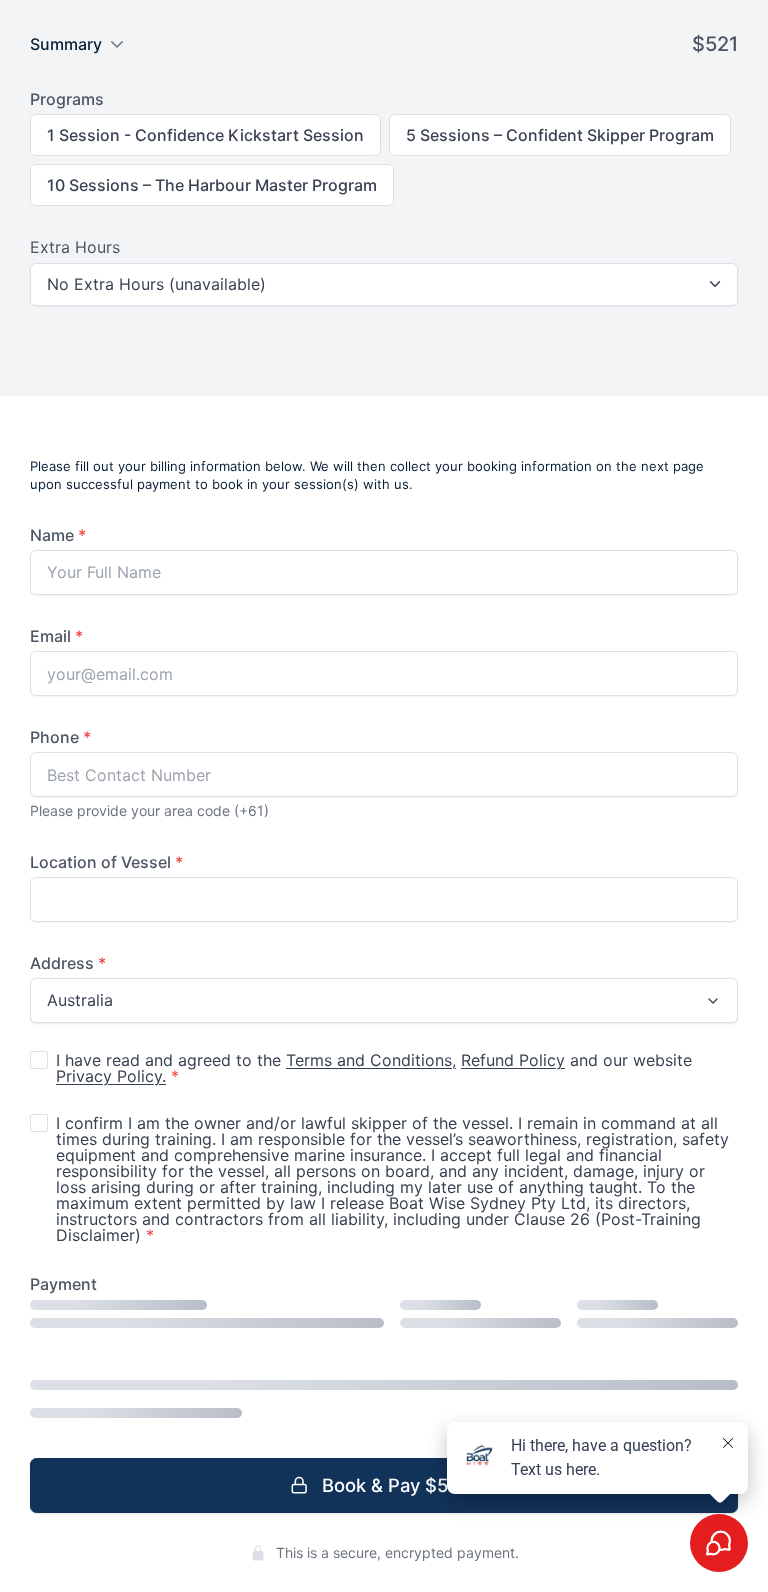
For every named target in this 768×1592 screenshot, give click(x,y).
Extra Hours (75, 247)
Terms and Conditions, (371, 1060)
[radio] (205, 135)
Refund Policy (513, 1060)
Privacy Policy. (111, 1076)
